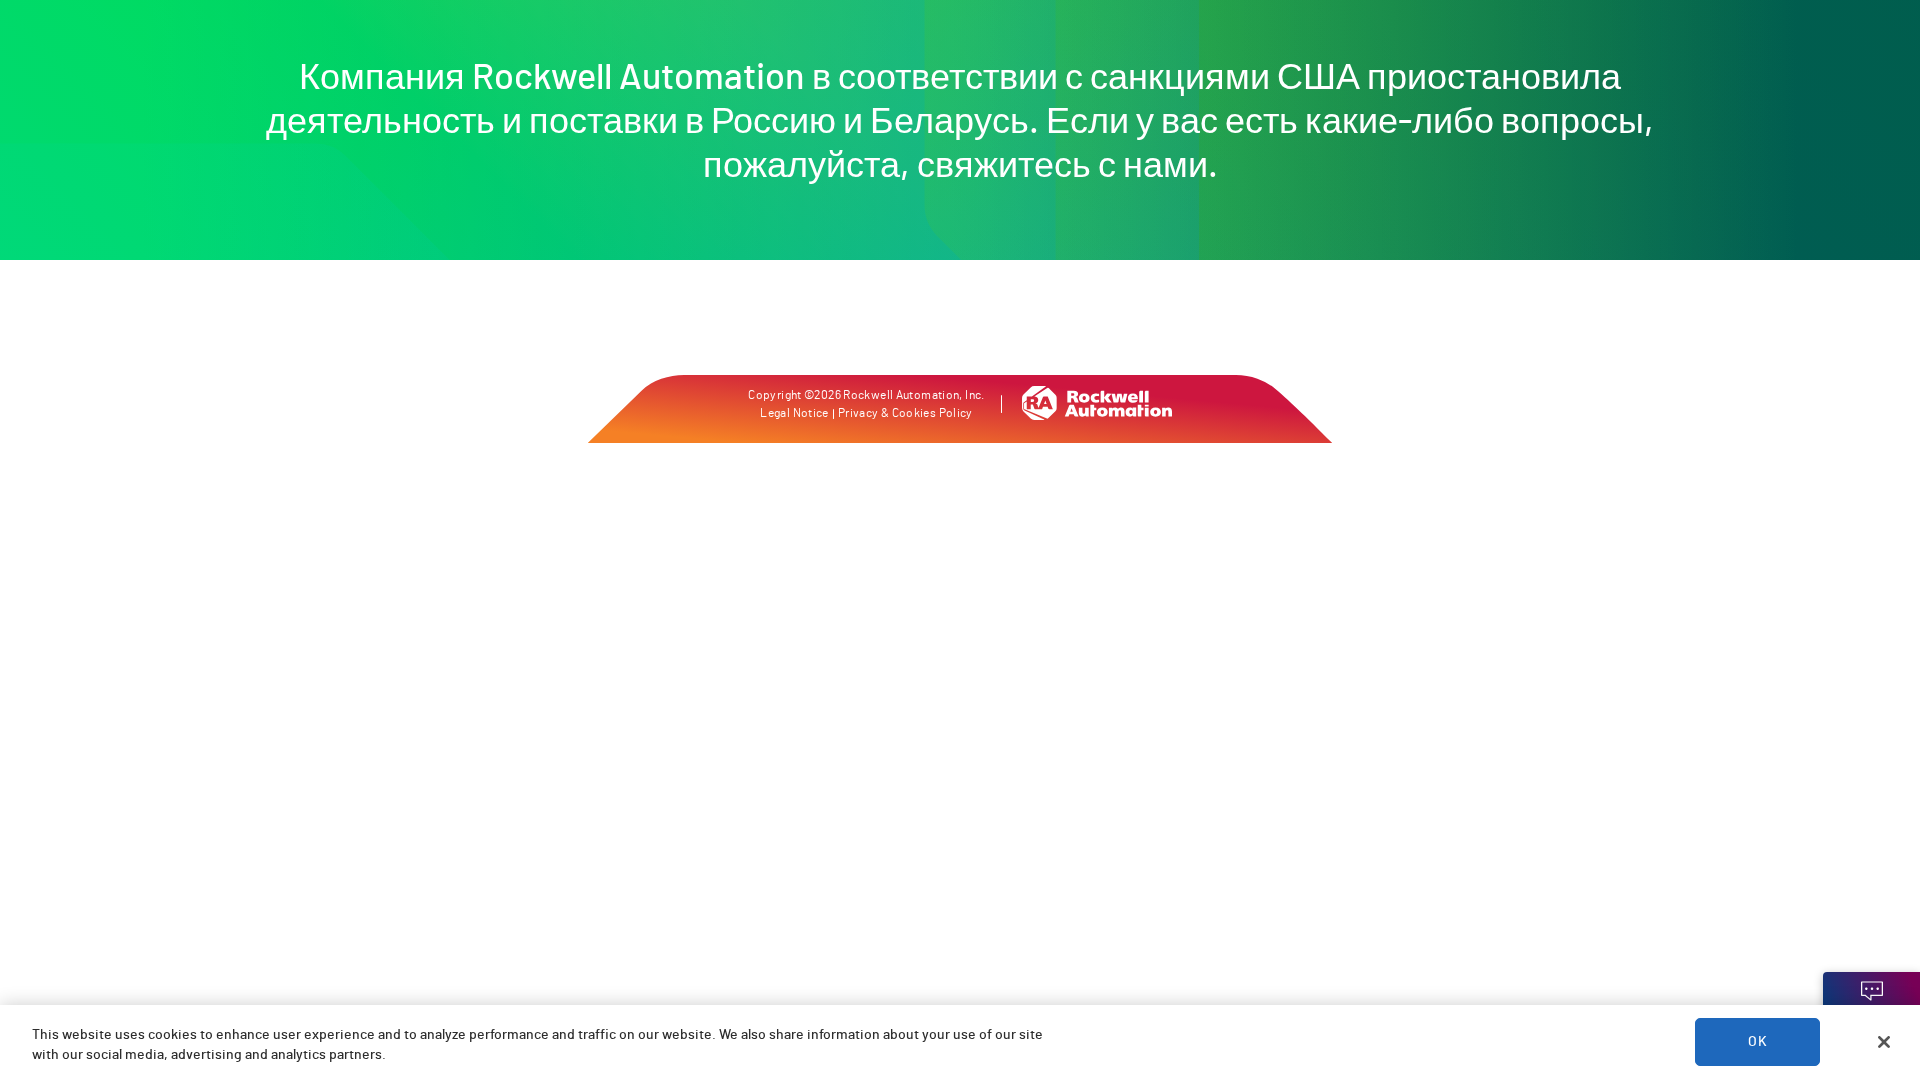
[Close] (1884, 1042)
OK (1757, 1042)
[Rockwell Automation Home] (1097, 415)
